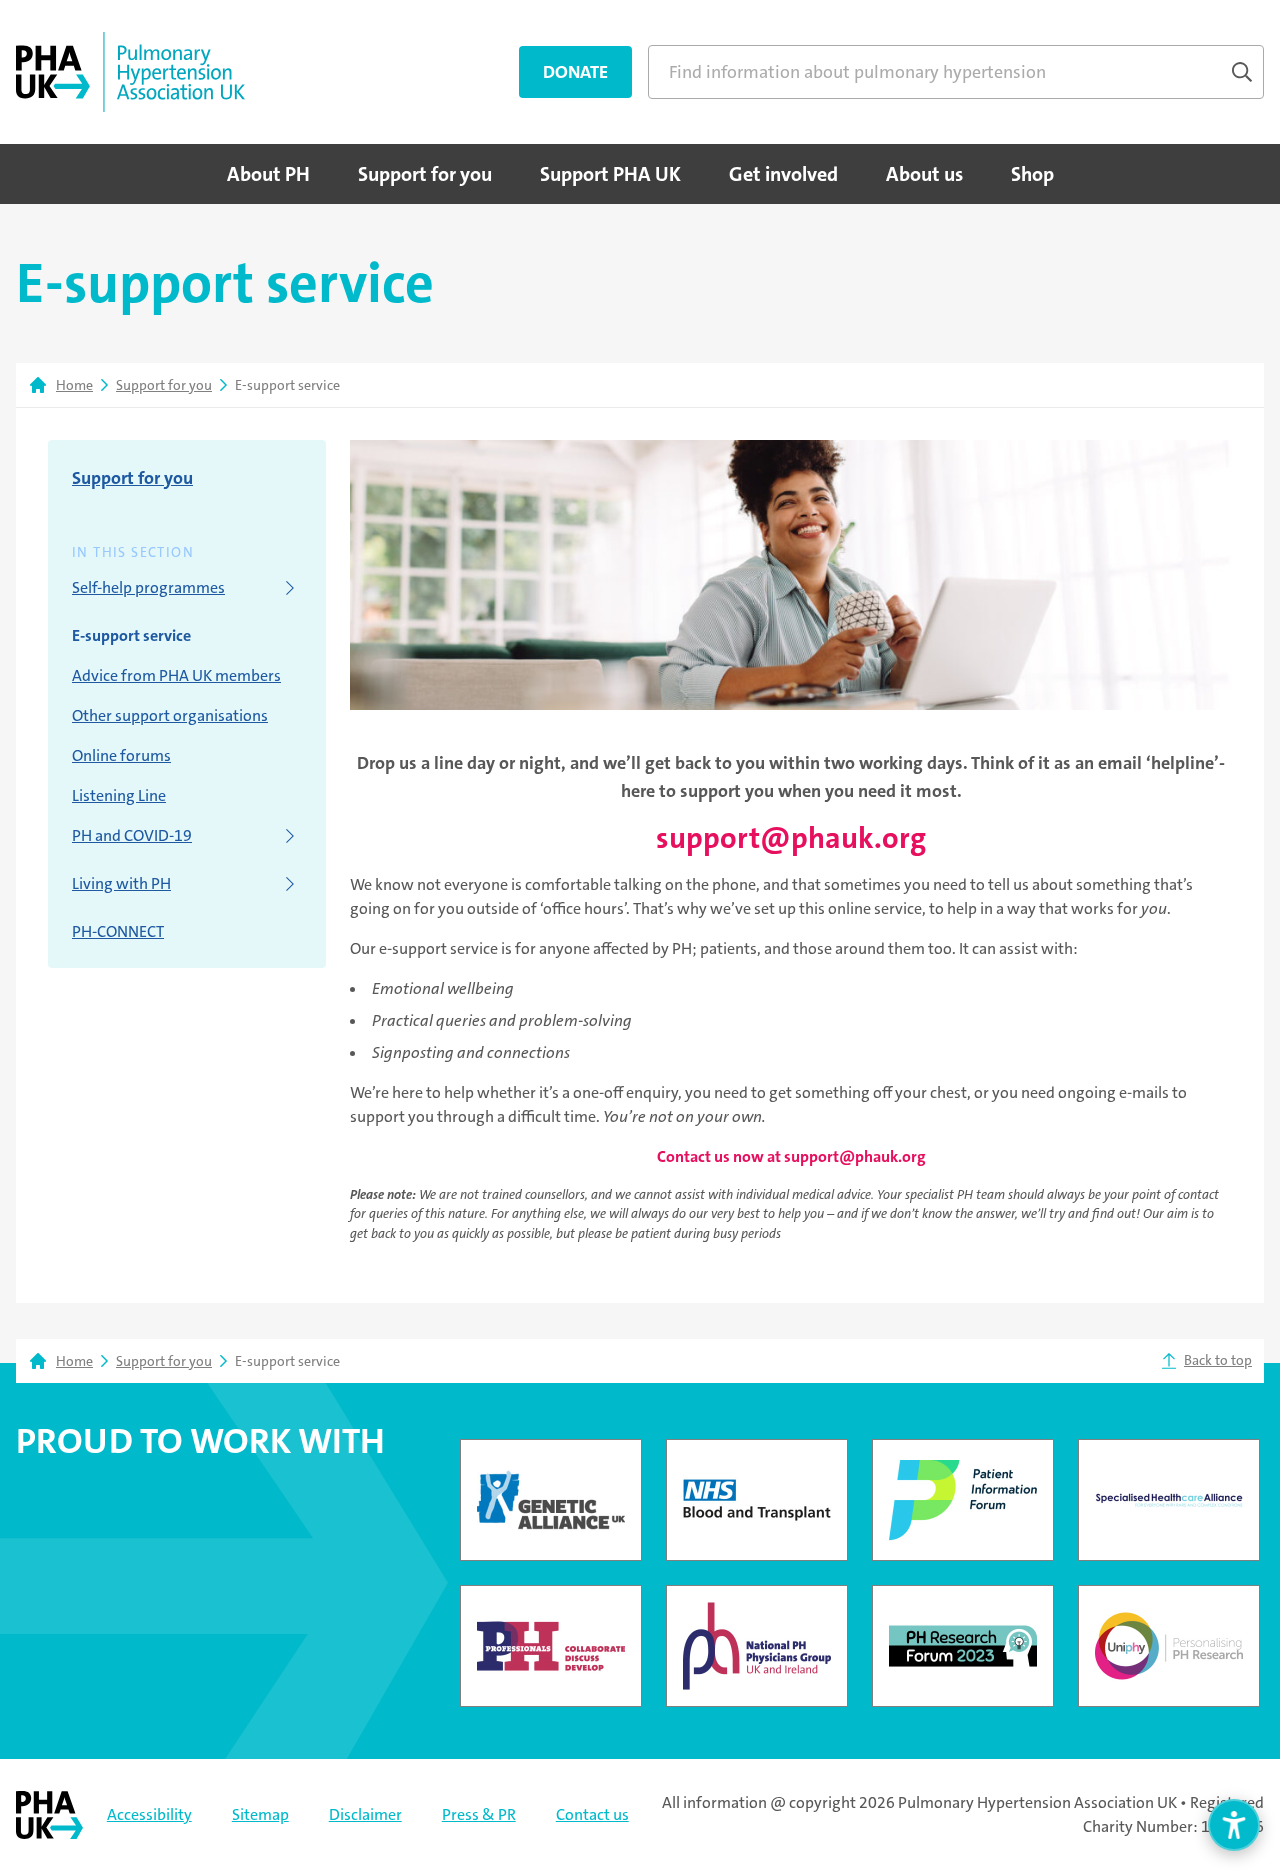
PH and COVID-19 (132, 835)
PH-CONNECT (118, 931)
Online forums (121, 755)
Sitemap (260, 1814)
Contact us (592, 1814)
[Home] (130, 72)
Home (74, 385)
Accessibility (149, 1814)
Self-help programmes (148, 587)
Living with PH (121, 883)
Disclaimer (365, 1814)
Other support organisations (170, 715)
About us (924, 174)
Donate (575, 72)
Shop (1032, 174)
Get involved (783, 174)
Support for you (425, 174)
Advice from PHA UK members (176, 675)
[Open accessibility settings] (1234, 1825)
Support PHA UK (610, 174)
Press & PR (479, 1814)
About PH (268, 174)
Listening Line (119, 795)
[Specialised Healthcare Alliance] (1169, 1500)
